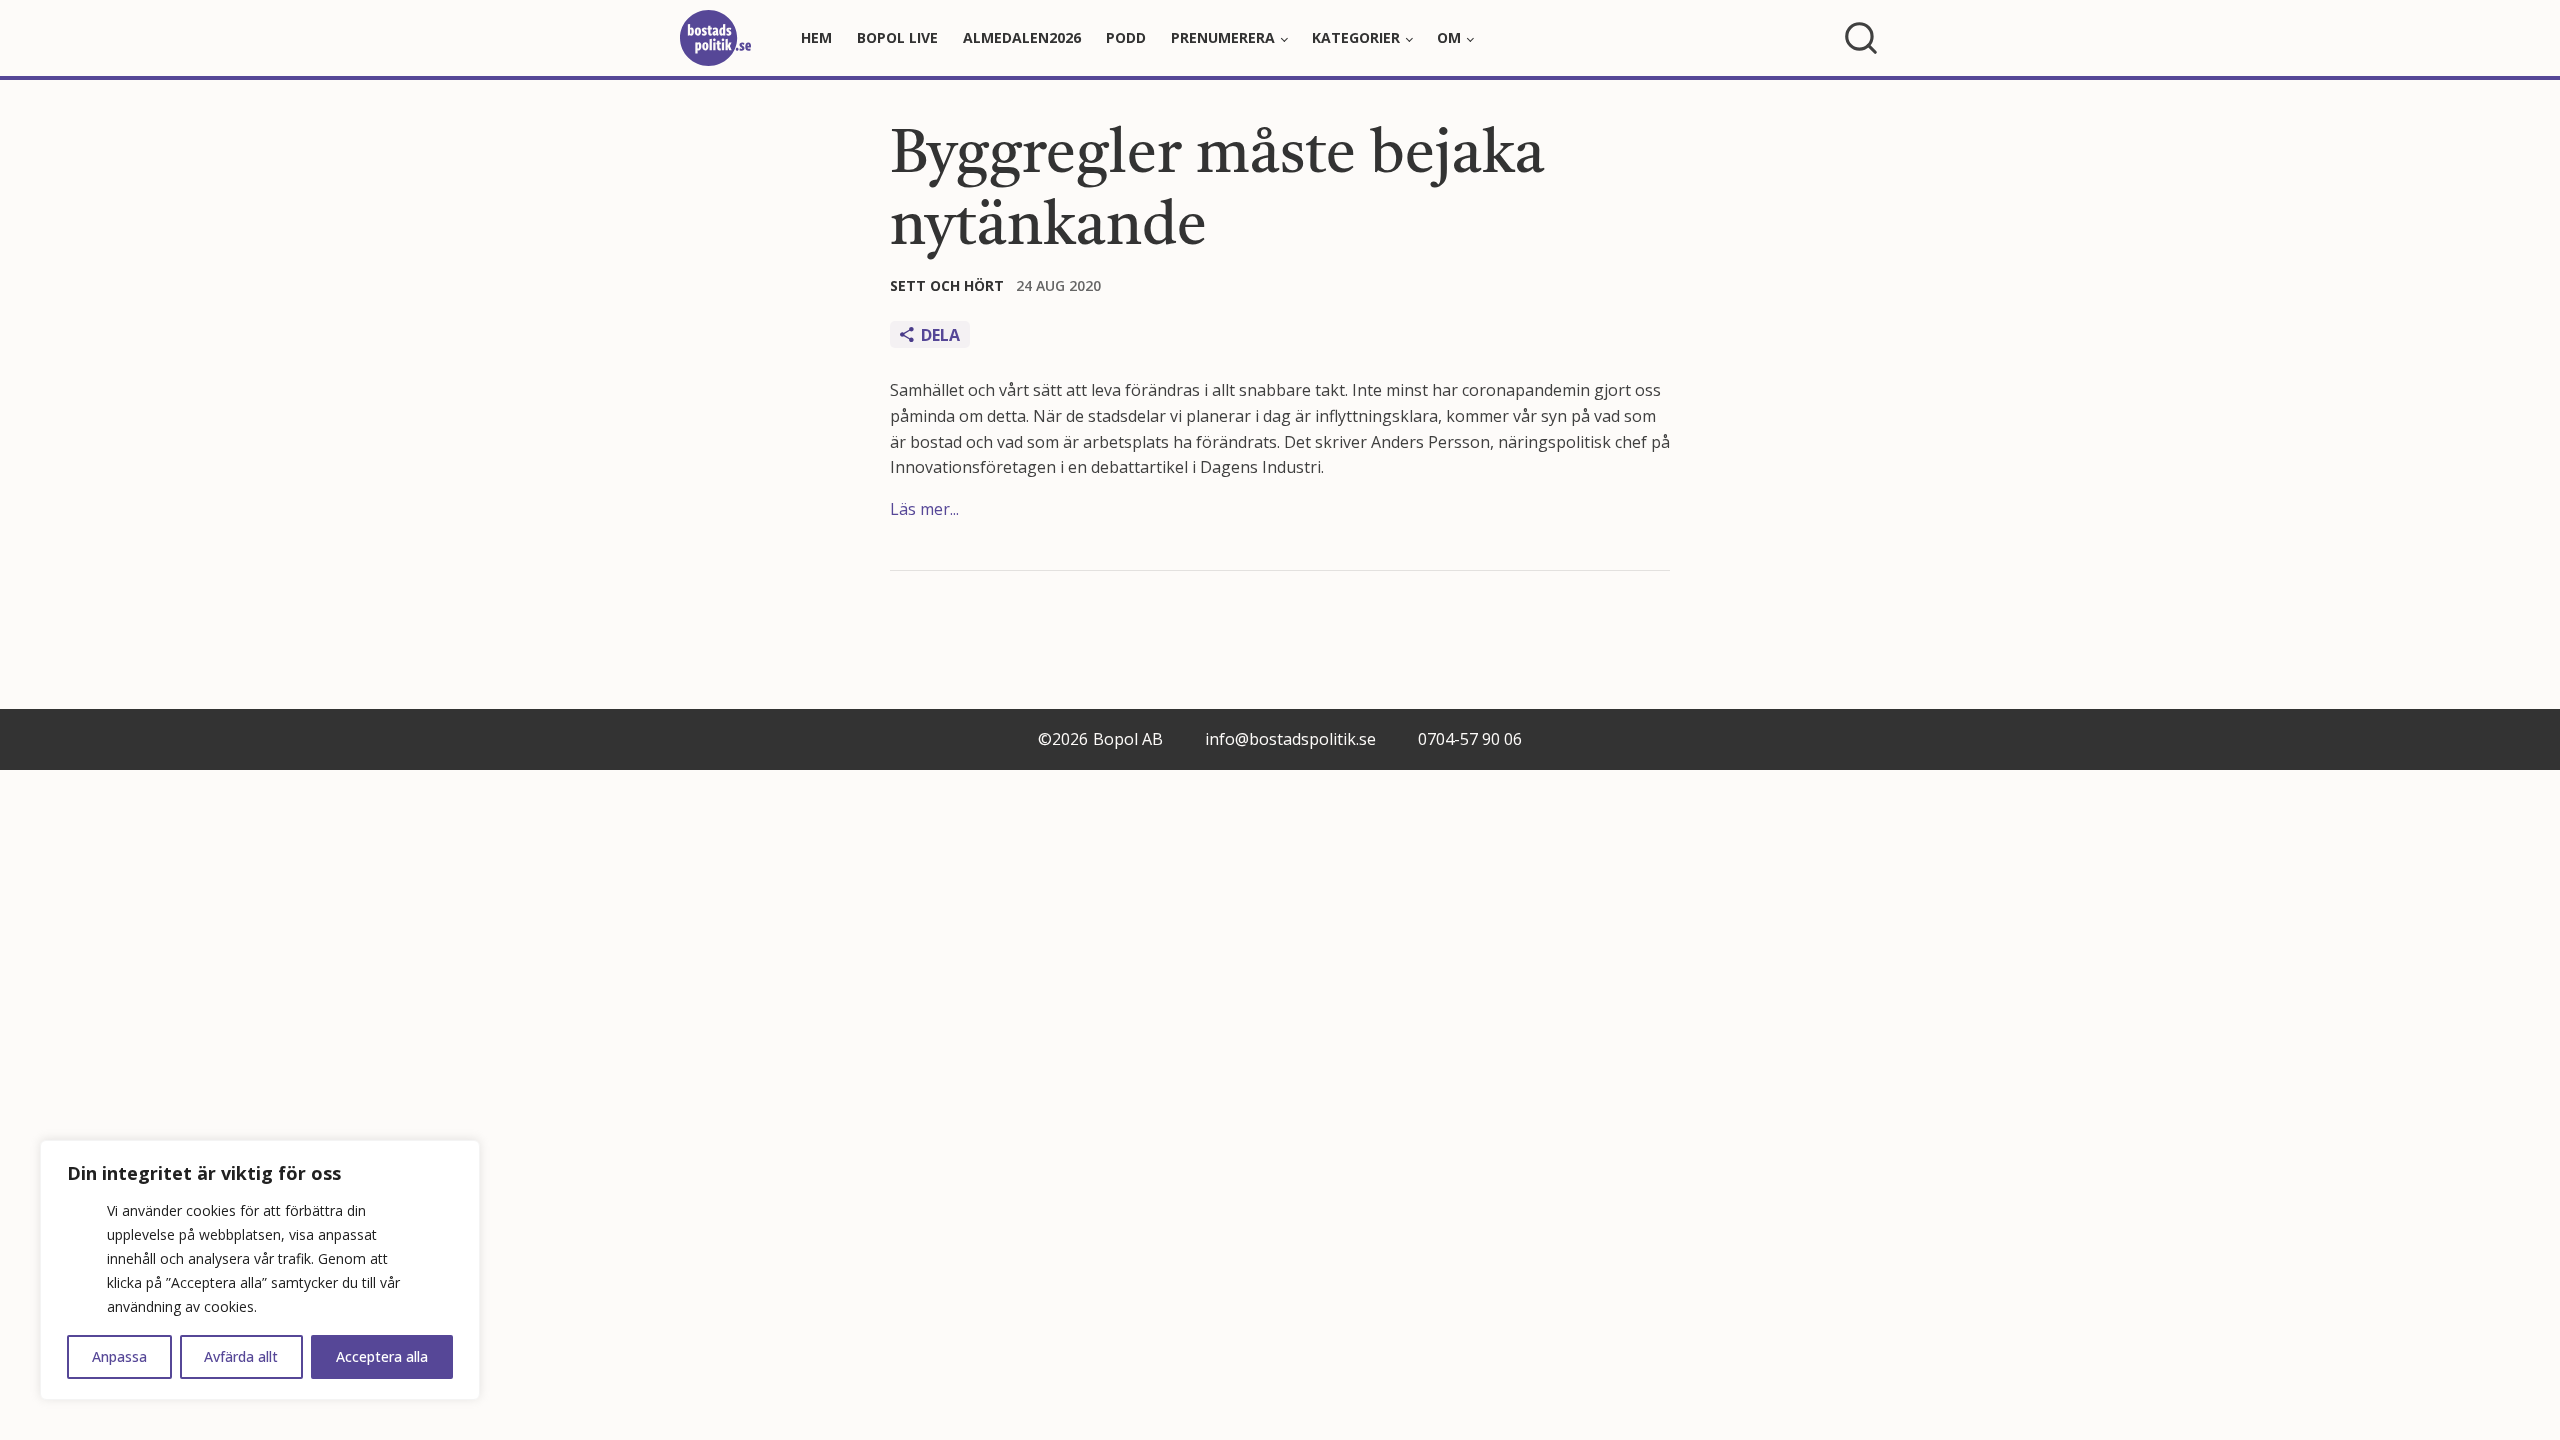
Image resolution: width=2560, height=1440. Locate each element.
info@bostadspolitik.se (1290, 739)
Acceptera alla (382, 1356)
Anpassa (119, 1356)
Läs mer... (924, 509)
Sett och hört (947, 285)
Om (1449, 37)
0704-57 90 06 (1470, 739)
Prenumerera (1223, 37)
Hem (816, 37)
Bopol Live (897, 37)
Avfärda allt (241, 1356)
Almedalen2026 (1022, 37)
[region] (260, 1270)
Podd (1126, 37)
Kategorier (1356, 37)
